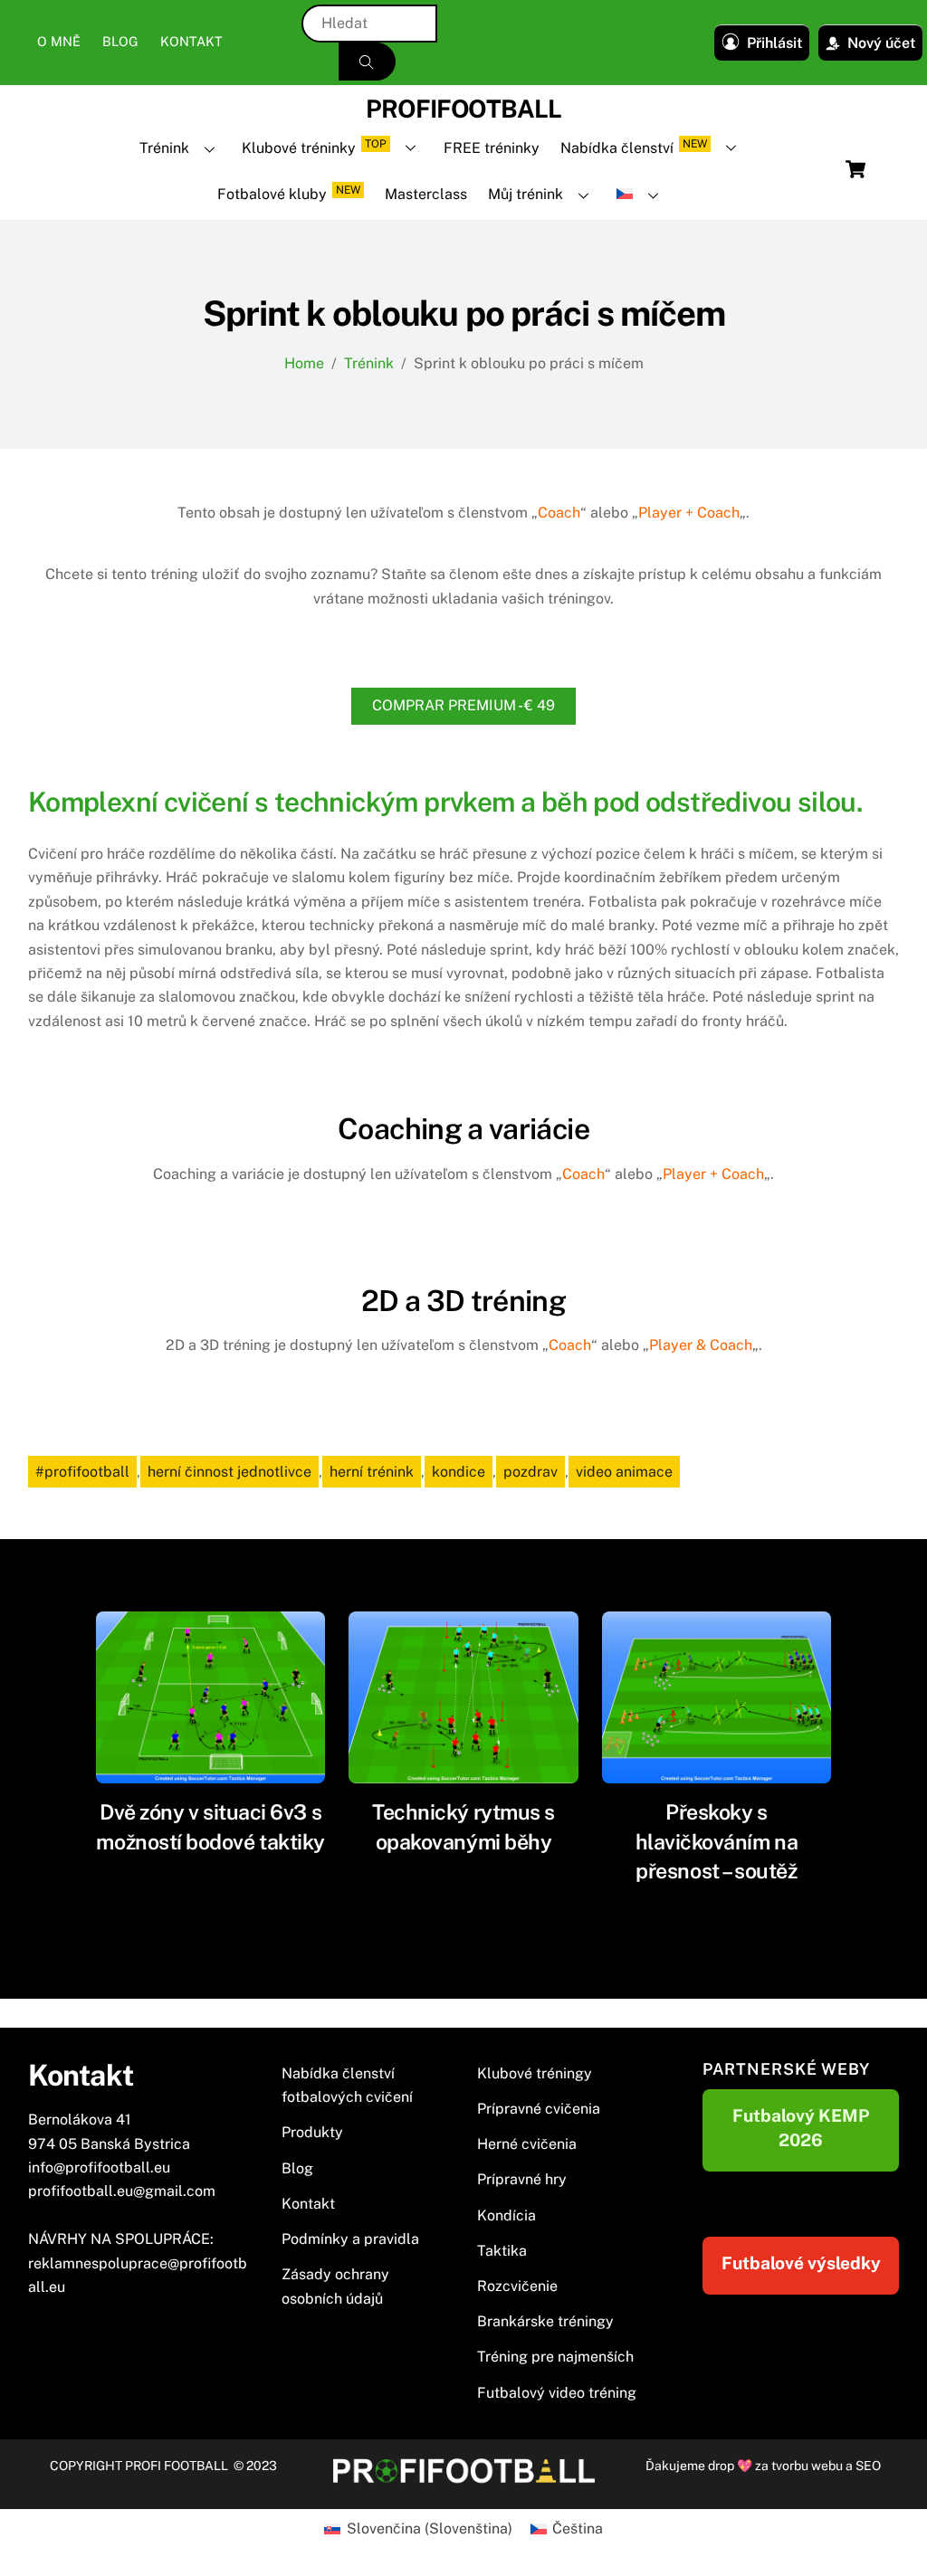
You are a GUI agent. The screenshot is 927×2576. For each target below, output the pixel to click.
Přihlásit (774, 43)
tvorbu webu (807, 2466)
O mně (59, 41)
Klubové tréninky (314, 147)
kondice (459, 1472)
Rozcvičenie (517, 2286)
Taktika (502, 2251)
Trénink (164, 148)
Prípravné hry (522, 2179)
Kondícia (507, 2215)
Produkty (312, 2132)
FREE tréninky (492, 148)
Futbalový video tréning (557, 2393)
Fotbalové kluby (289, 193)
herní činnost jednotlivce (229, 1472)
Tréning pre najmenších (555, 2357)
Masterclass (426, 194)
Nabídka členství (634, 147)
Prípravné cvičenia (539, 2109)
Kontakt (191, 41)
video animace (624, 1472)
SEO (868, 2466)
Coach (559, 513)
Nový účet (881, 43)
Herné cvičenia (527, 2144)
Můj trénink (526, 194)
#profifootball (82, 1472)
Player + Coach (689, 513)
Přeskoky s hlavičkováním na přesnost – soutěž (717, 1841)
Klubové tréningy (535, 2073)
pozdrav (530, 1472)
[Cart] (855, 169)
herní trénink (372, 1472)
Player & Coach (701, 1345)
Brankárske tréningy (545, 2321)
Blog (120, 41)
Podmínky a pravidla (350, 2239)
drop (722, 2466)
